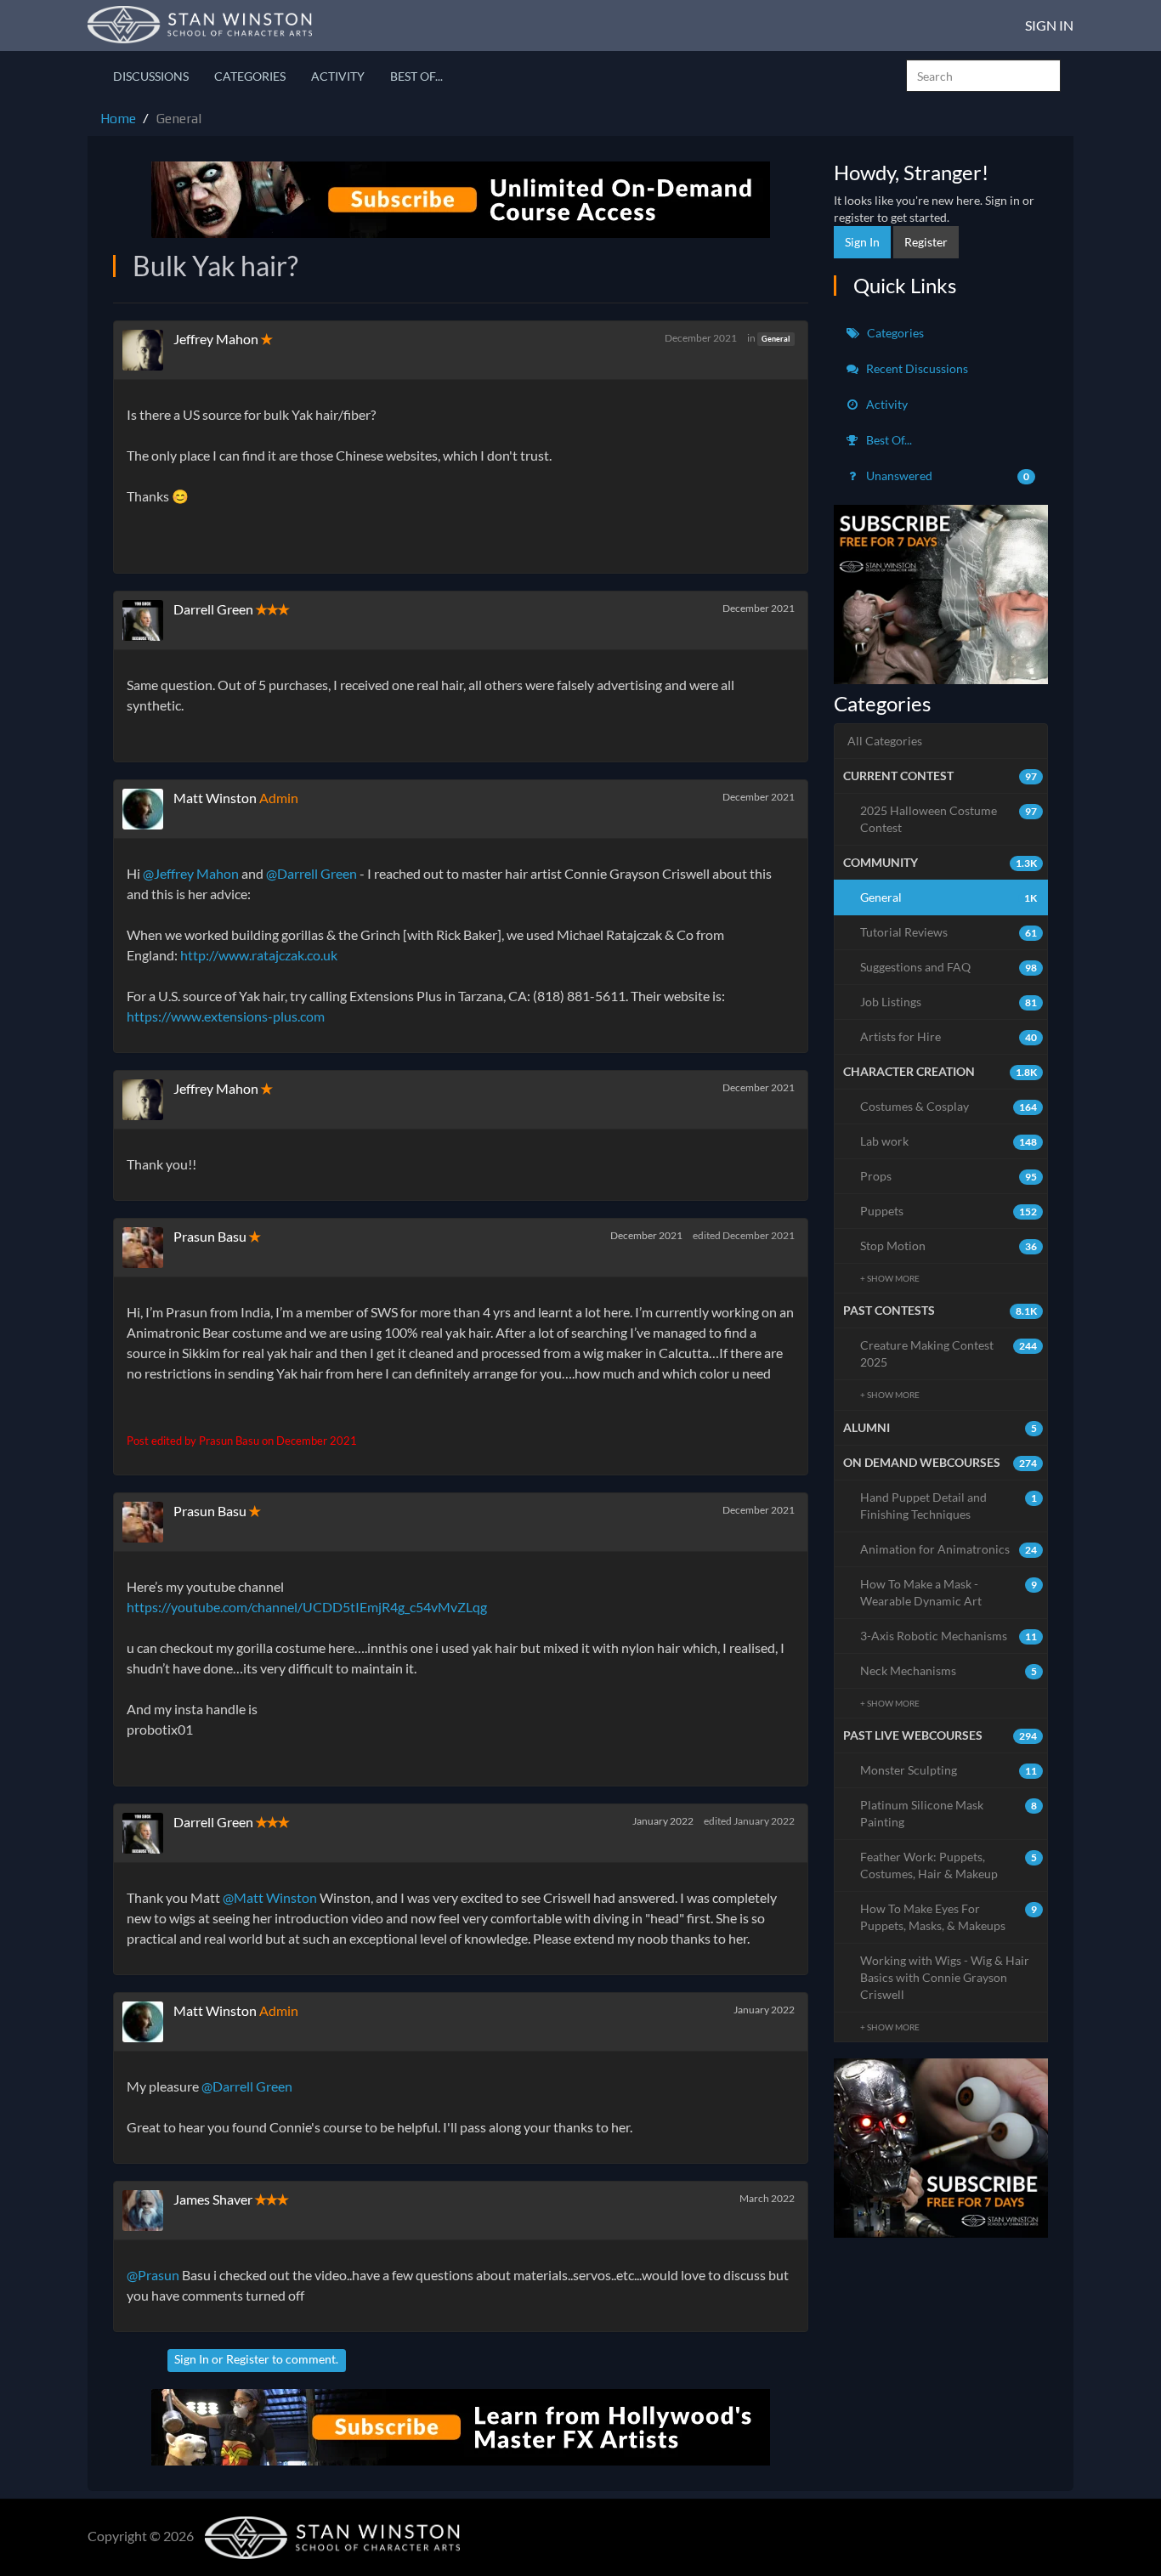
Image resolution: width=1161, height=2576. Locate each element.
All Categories (885, 741)
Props (949, 1176)
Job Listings (949, 1002)
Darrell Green (213, 609)
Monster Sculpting (949, 1770)
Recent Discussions (916, 368)
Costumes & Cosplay (949, 1106)
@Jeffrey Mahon (191, 873)
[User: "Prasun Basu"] (148, 1248)
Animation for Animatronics (949, 1549)
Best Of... (416, 76)
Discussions (151, 76)
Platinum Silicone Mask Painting (949, 1813)
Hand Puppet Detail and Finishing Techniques (949, 1506)
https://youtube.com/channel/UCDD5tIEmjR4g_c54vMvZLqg (307, 1607)
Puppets (949, 1211)
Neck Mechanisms (949, 1670)
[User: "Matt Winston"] (148, 809)
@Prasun (153, 2275)
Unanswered (947, 476)
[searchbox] (983, 76)
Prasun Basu (210, 1236)
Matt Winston (215, 798)
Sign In (1049, 25)
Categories (250, 76)
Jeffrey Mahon (216, 339)
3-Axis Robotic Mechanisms (949, 1636)
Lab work (949, 1141)
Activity (338, 76)
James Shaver (213, 2199)
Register (248, 2359)
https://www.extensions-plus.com (226, 1016)
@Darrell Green (311, 873)
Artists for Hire (949, 1036)
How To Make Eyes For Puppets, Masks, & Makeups (949, 1917)
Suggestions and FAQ (949, 967)
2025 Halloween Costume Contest (949, 819)
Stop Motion (949, 1246)
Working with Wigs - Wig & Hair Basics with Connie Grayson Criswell (945, 1977)
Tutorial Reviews (949, 932)
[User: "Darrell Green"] (148, 620)
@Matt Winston (270, 1897)
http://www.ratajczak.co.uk (259, 955)
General (776, 339)
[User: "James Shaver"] (148, 2211)
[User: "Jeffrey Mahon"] (148, 350)
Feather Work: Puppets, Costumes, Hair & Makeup (949, 1865)
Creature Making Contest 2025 (949, 1353)
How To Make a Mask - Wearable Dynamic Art (949, 1592)
